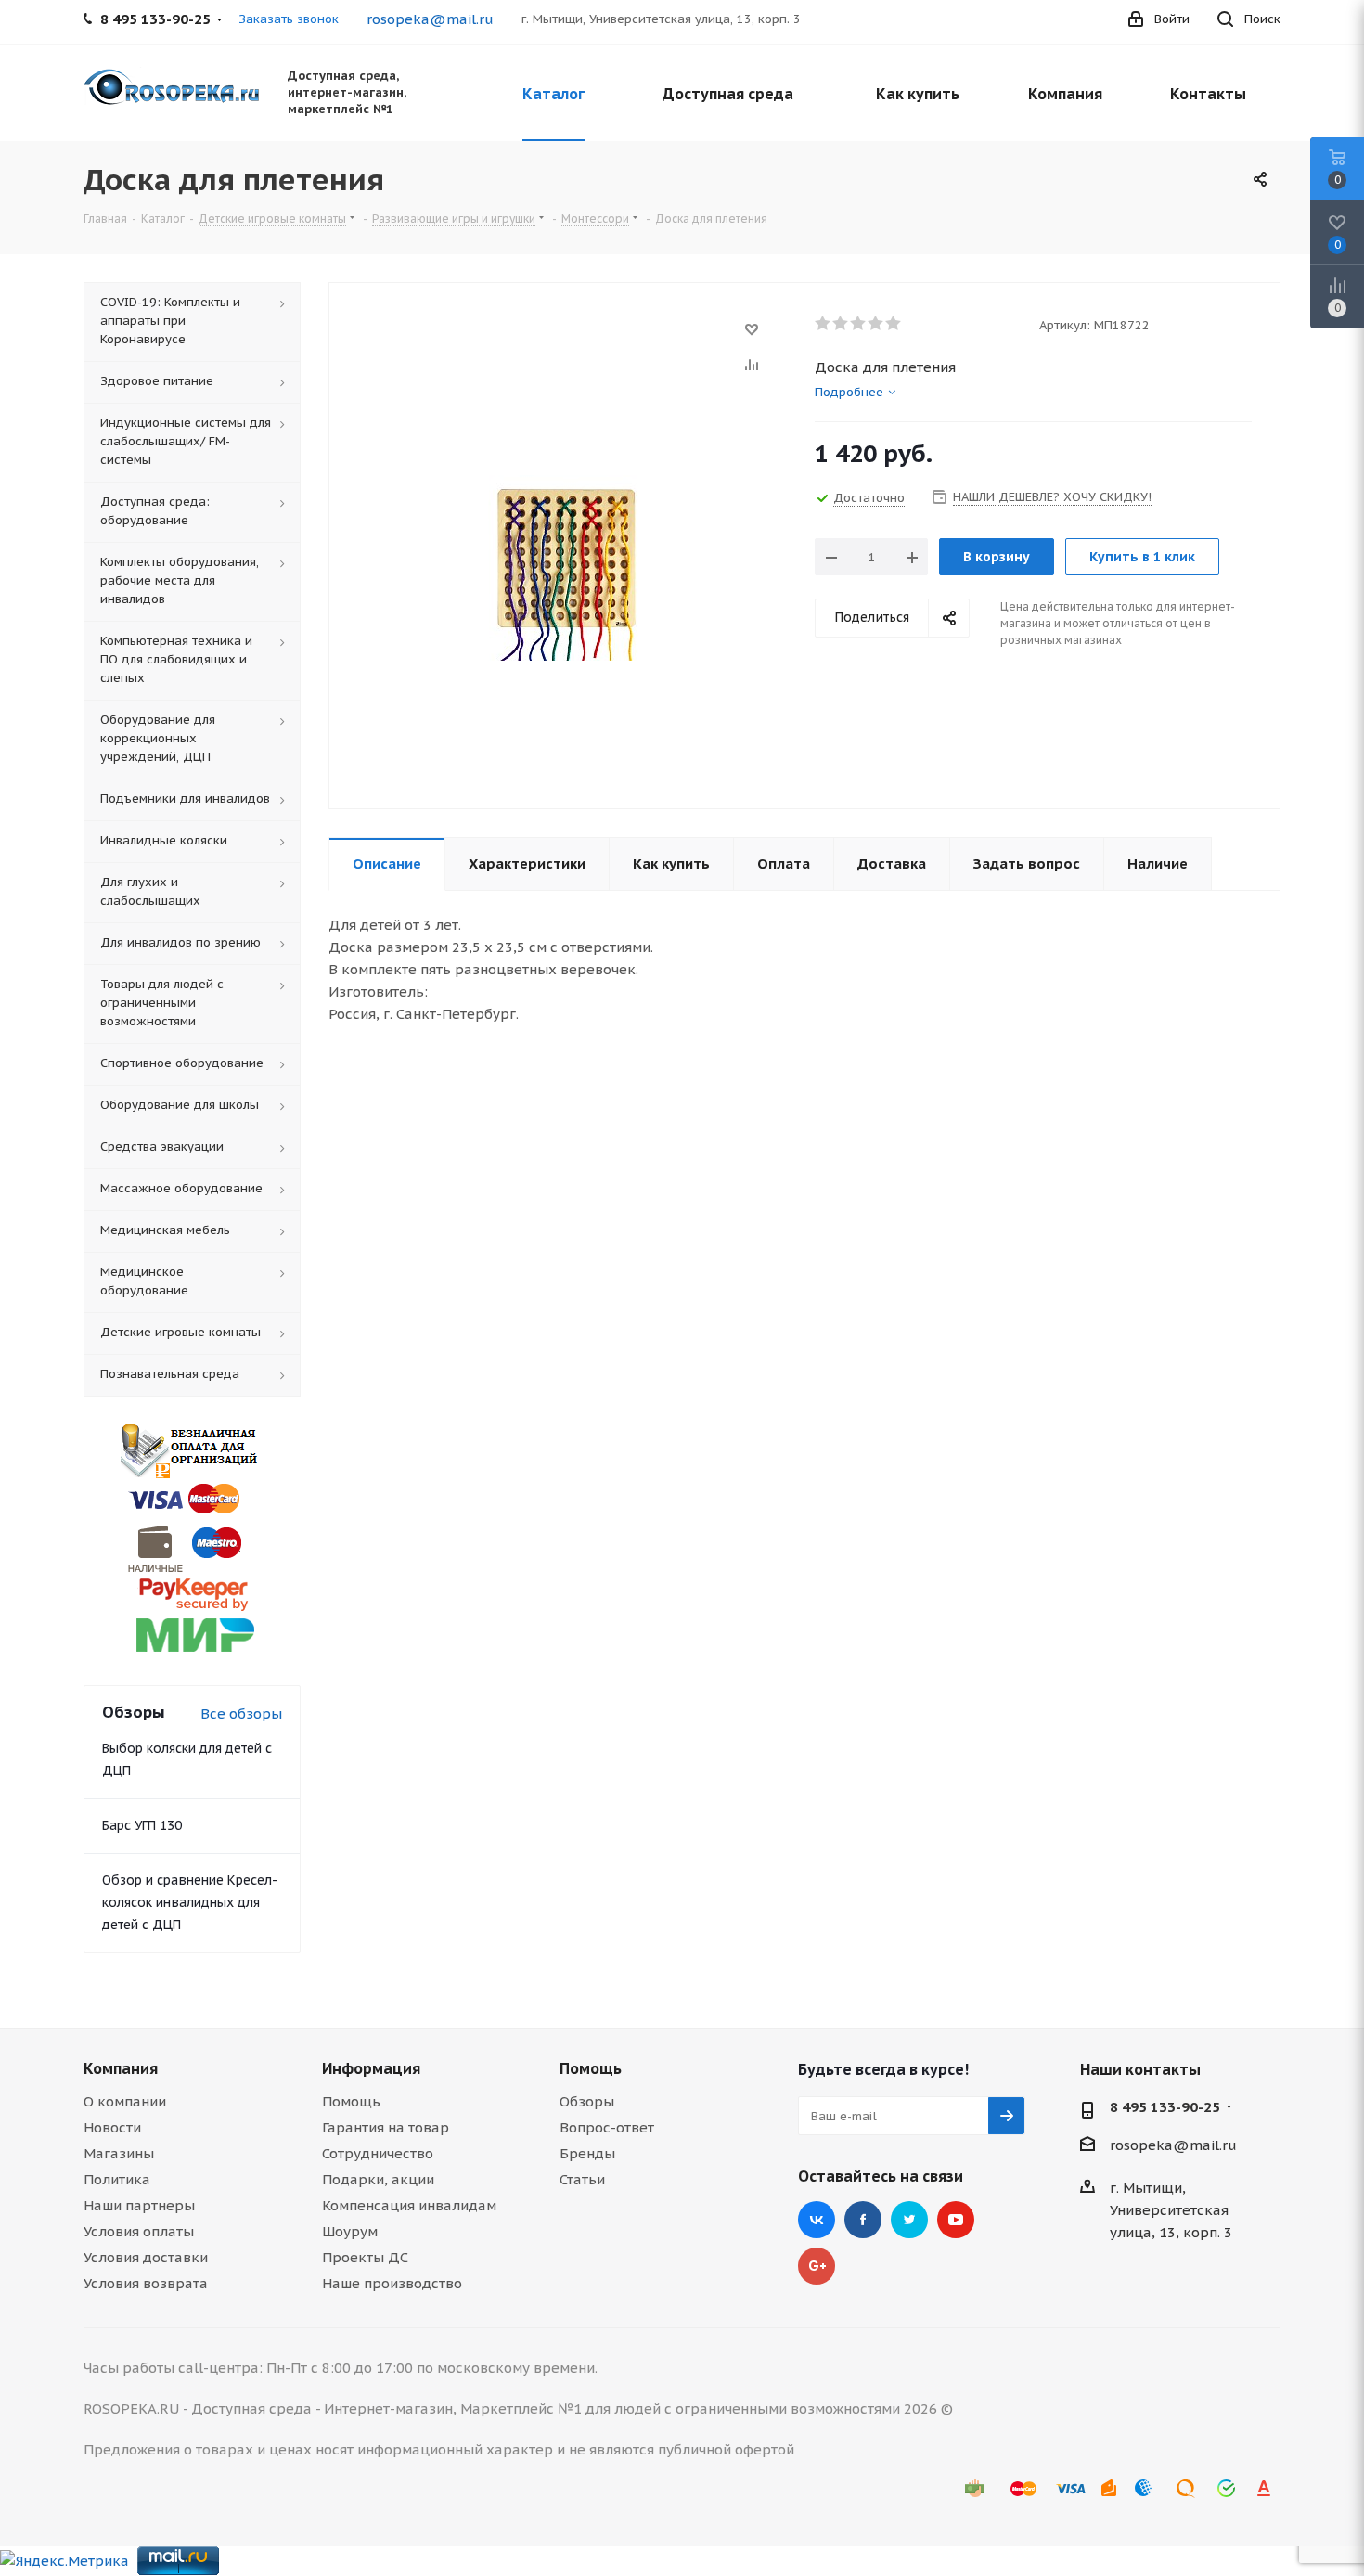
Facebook (863, 2220)
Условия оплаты (139, 2231)
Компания (121, 2068)
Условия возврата (146, 2283)
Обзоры (587, 2101)
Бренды (587, 2153)
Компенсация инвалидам (409, 2205)
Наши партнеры (139, 2205)
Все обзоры (241, 1713)
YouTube (956, 2220)
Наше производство (392, 2283)
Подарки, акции (378, 2179)
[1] (824, 324)
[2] (841, 324)
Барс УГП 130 (142, 1825)
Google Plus (817, 2266)
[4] (876, 324)
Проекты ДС (365, 2257)
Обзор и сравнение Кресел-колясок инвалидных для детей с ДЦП (190, 1902)
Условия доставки (146, 2257)
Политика (117, 2179)
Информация (371, 2068)
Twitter (909, 2220)
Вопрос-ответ (607, 2127)
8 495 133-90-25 (1165, 2107)
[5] (894, 324)
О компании (125, 2101)
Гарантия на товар (386, 2127)
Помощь (351, 2101)
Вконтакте (817, 2220)
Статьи (582, 2179)
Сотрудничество (378, 2153)
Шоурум (350, 2231)
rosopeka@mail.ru (430, 19)
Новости (112, 2127)
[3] (859, 324)
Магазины (119, 2153)
